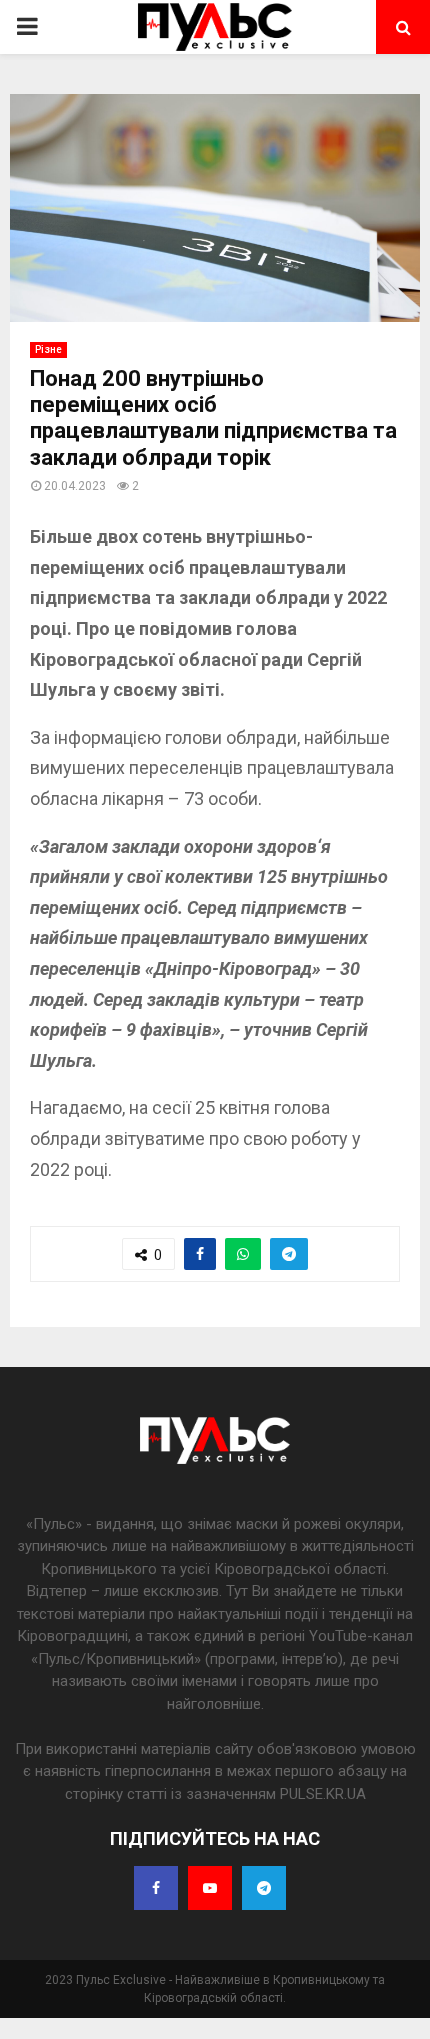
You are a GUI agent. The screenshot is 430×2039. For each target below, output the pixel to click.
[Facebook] (156, 1888)
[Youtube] (210, 1888)
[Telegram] (264, 1888)
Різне (48, 349)
